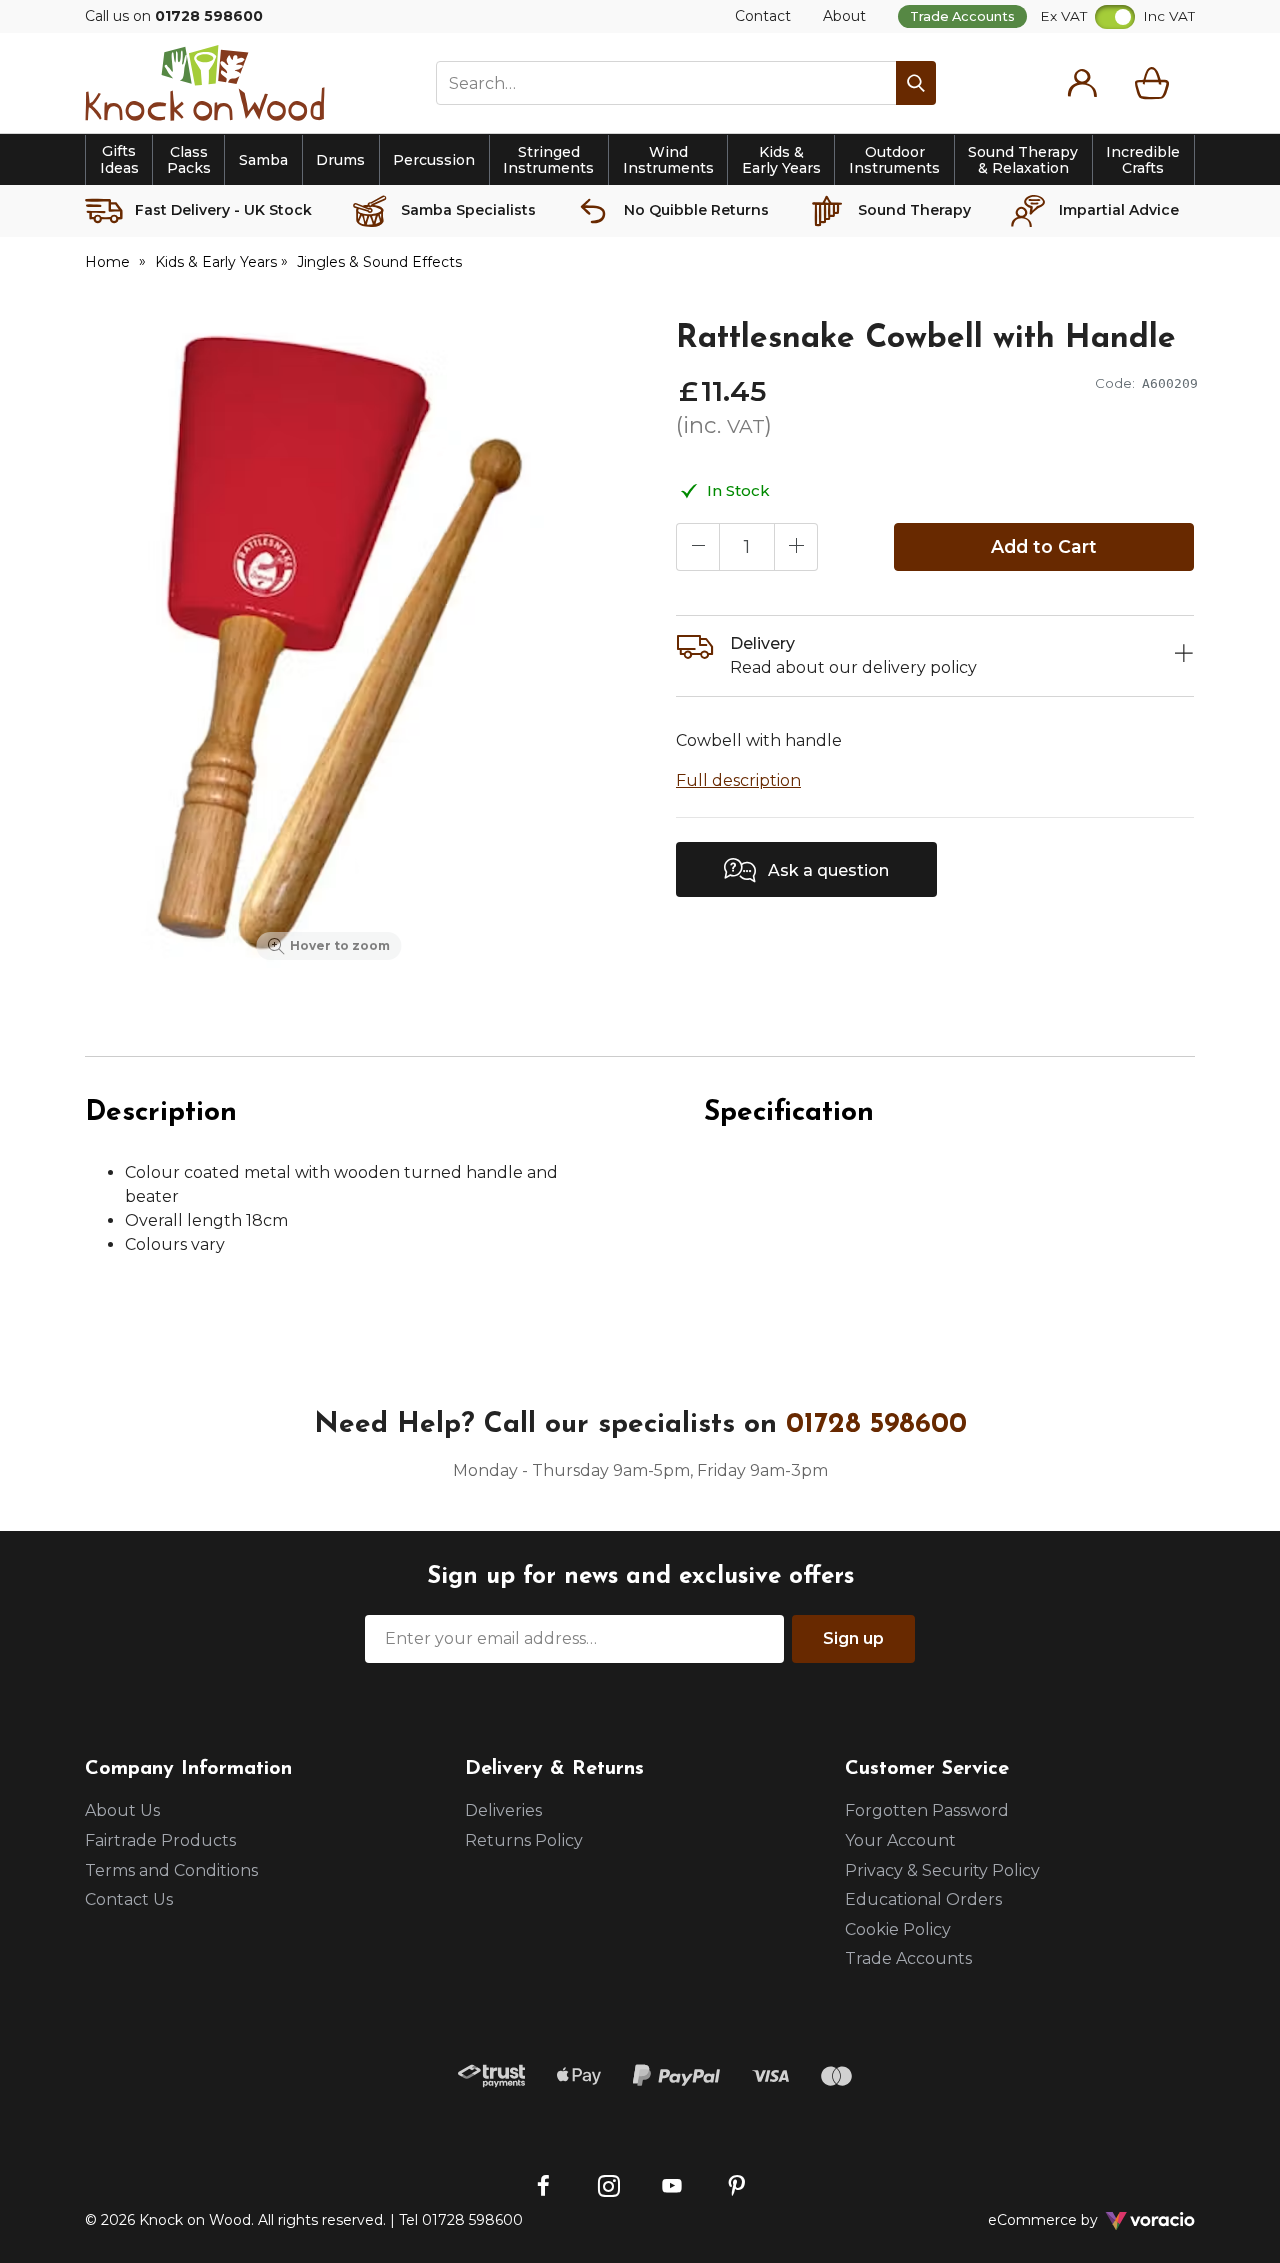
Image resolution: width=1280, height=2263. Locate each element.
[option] (329, 644)
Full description (738, 780)
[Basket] (1156, 83)
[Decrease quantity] (698, 547)
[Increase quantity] (796, 547)
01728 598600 (876, 1425)
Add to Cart (1044, 546)
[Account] (1082, 83)
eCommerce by (1069, 2220)
